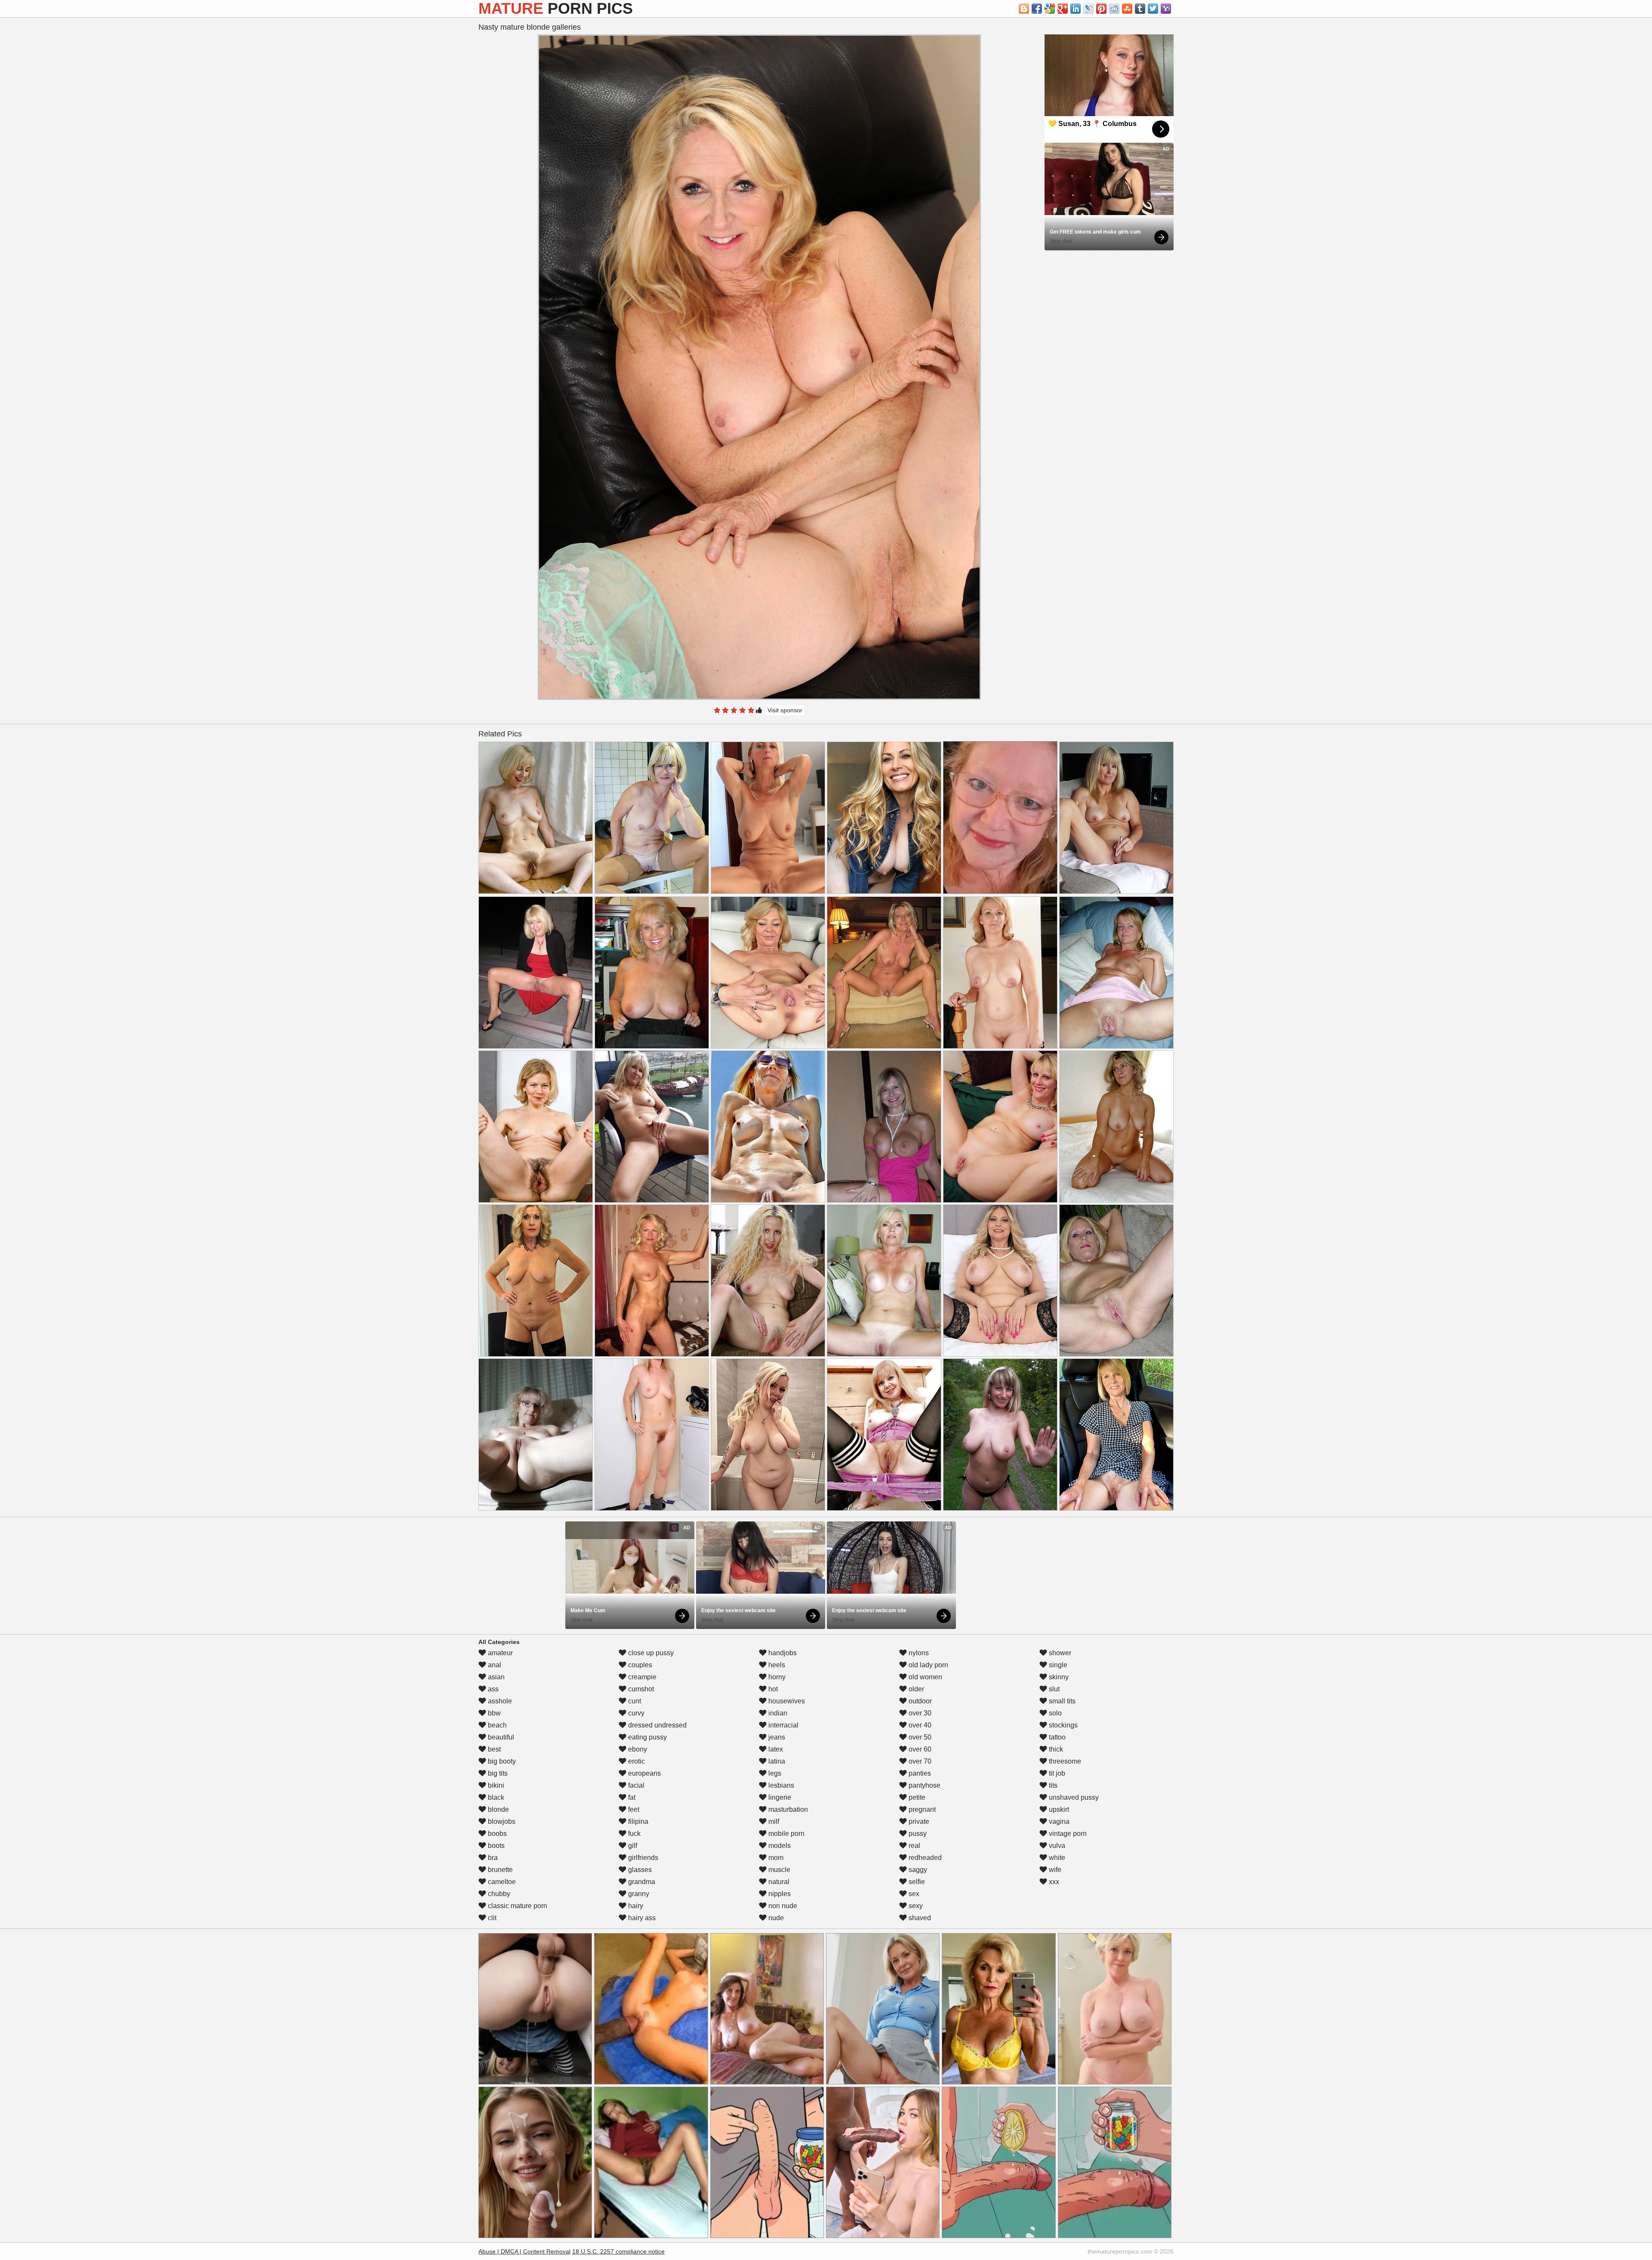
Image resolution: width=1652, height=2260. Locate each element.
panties (919, 1773)
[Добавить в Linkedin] (1076, 9)
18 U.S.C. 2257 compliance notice (618, 2251)
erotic (636, 1761)
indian (777, 1713)
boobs (496, 1834)
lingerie (779, 1797)
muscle (778, 1870)
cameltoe (501, 1882)
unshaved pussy (1073, 1797)
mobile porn (786, 1834)
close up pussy (650, 1653)
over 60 (919, 1749)
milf (773, 1821)
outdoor (919, 1701)
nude (775, 1918)
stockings (1062, 1725)
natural (778, 1882)
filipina (637, 1821)
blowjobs (501, 1821)
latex (775, 1749)
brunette (499, 1870)
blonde (498, 1809)
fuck (633, 1834)
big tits (497, 1773)
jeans (776, 1737)
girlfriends (642, 1858)
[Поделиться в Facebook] (1037, 9)
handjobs (782, 1653)
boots (495, 1846)
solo (1054, 1713)
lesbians (780, 1785)
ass (492, 1689)
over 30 (919, 1713)
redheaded (924, 1858)
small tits (1061, 1701)
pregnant (921, 1809)
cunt (634, 1701)
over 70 (919, 1761)
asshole (499, 1701)
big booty (501, 1761)
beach (496, 1725)
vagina (1058, 1821)
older (915, 1689)
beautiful (500, 1737)
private (918, 1821)
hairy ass (641, 1918)
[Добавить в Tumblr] (1140, 9)
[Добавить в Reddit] (1114, 9)
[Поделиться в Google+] (1063, 9)
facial (635, 1785)
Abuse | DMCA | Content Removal (524, 2251)
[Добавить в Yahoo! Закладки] (1166, 9)
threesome (1064, 1761)
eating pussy (647, 1737)
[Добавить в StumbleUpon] (1127, 9)
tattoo (1056, 1737)
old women (925, 1677)
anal (494, 1665)
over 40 (919, 1725)
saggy (917, 1870)
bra (492, 1858)
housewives (786, 1701)
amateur (499, 1653)
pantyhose (924, 1785)
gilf (632, 1846)
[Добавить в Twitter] (1153, 9)
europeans (644, 1773)
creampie (641, 1677)
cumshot (640, 1689)
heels (776, 1665)
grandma (641, 1882)
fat (631, 1797)
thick (1055, 1749)
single (1057, 1665)
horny (776, 1677)
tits (1052, 1785)
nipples (779, 1894)
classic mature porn (517, 1906)
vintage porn (1067, 1834)
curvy (635, 1713)
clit (491, 1918)
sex (913, 1894)
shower (1059, 1653)
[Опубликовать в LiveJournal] (1088, 9)
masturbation (787, 1809)
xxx (1053, 1882)
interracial (783, 1725)
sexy (915, 1906)
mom (775, 1858)
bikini (495, 1785)
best (493, 1749)
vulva (1056, 1846)
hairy (635, 1906)
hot (772, 1689)
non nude (782, 1906)
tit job (1056, 1773)
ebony (637, 1749)
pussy (917, 1834)
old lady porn (928, 1665)
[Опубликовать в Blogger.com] (1024, 9)
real (914, 1846)
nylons (918, 1653)
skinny (1058, 1677)
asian (495, 1677)
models (779, 1846)
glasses (639, 1870)
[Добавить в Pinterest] (1101, 9)
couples (639, 1665)
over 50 (919, 1737)
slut (1053, 1689)
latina (776, 1761)
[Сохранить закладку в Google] (1050, 9)
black (495, 1797)
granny (638, 1894)
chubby (498, 1894)
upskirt (1058, 1809)
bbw (493, 1713)
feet (633, 1809)
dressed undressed (656, 1725)
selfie (916, 1882)
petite (916, 1797)
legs (774, 1773)
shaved (919, 1918)
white (1056, 1858)
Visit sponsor (785, 710)
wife (1054, 1870)
